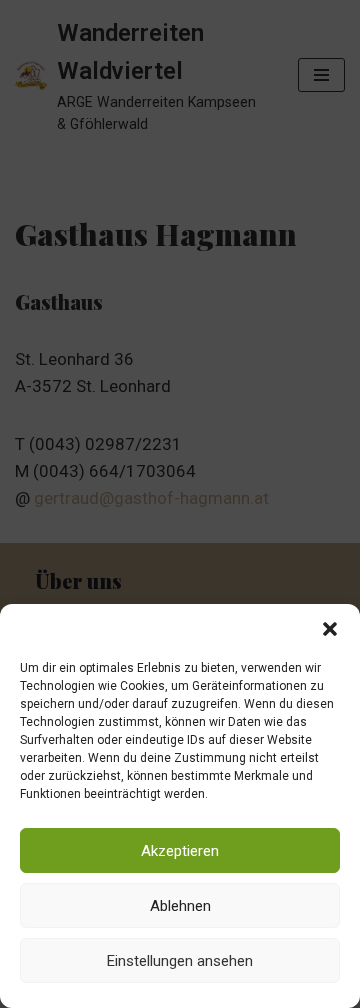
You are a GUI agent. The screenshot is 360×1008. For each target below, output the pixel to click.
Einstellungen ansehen (180, 961)
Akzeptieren (180, 851)
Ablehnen (180, 906)
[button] (330, 629)
